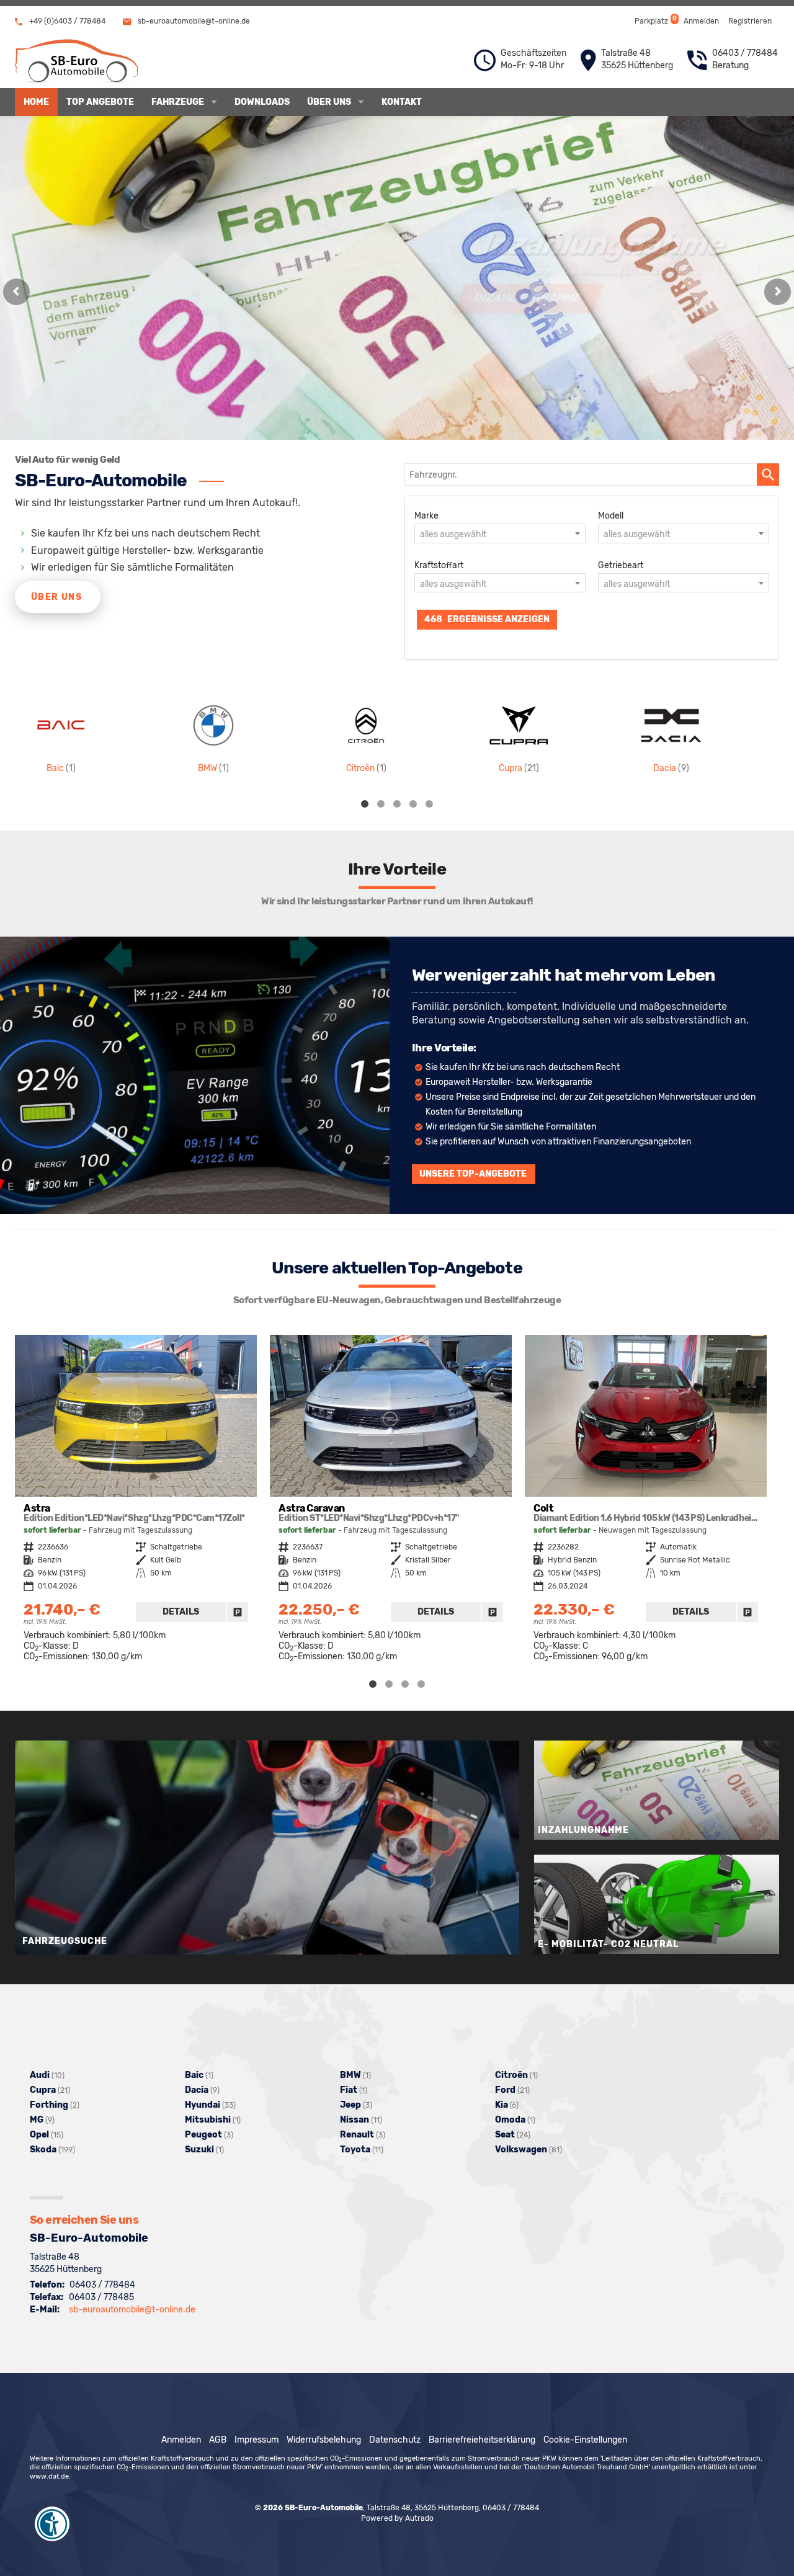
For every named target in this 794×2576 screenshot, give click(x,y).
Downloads (262, 102)
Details (181, 1612)
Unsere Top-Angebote (473, 1174)
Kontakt (402, 102)
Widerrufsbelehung (324, 2440)
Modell (611, 516)
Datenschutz (395, 2440)
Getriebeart (621, 565)
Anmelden (701, 21)
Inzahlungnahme (83, 298)
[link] (238, 1612)
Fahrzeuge (178, 102)
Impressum (256, 2440)
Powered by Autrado (397, 2518)
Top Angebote (100, 102)
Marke (426, 516)
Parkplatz (655, 20)
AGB (218, 2440)
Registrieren (750, 21)
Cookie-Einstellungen (585, 2440)
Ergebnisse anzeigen (487, 619)
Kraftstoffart (439, 565)
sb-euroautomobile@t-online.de (193, 21)
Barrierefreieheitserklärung (482, 2440)
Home (36, 102)
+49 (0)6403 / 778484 (66, 21)
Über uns (329, 102)
